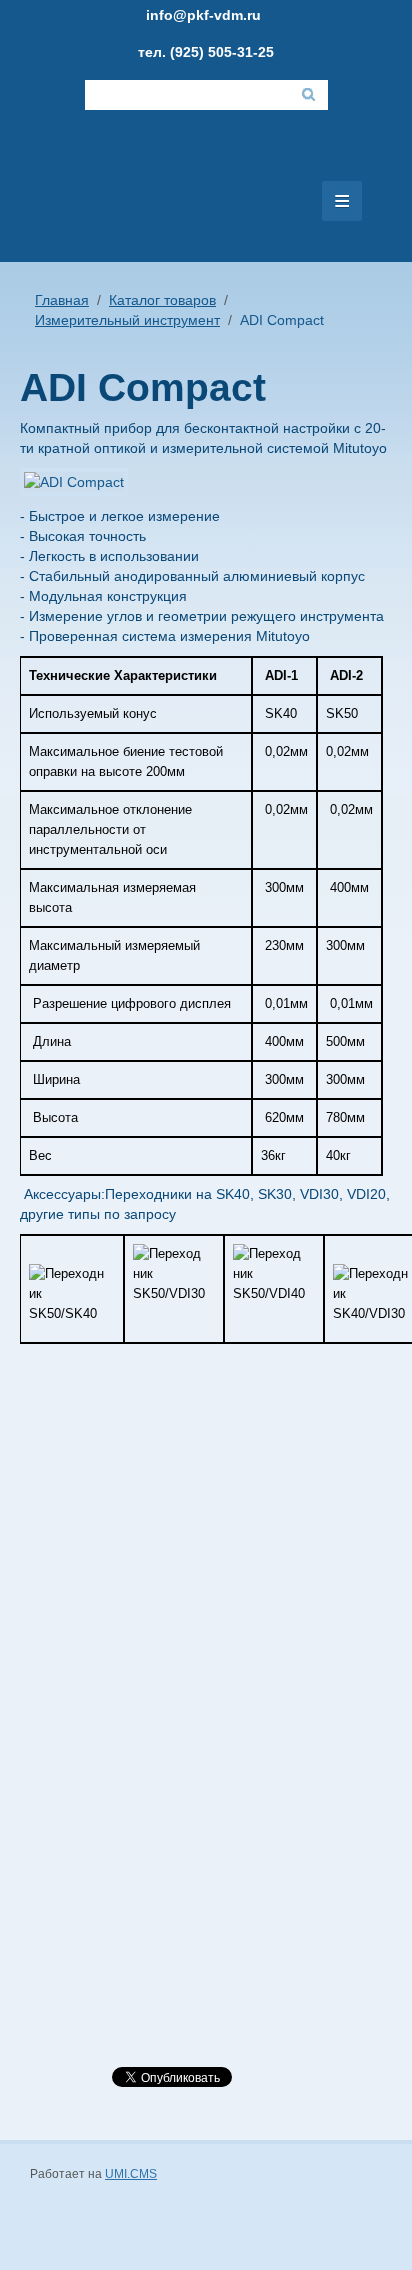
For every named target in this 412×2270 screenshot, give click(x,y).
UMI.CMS (131, 2174)
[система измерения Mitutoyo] (129, 1851)
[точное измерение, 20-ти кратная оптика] (130, 1628)
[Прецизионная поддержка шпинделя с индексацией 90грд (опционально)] (129, 1444)
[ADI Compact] (89, 486)
